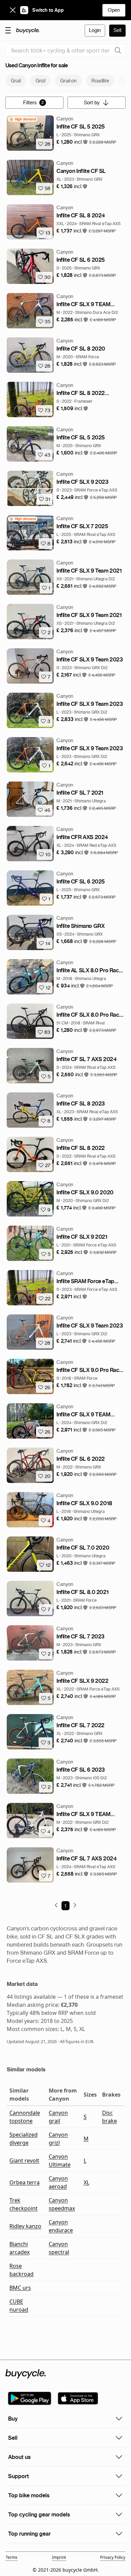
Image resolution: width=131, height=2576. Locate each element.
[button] (72, 142)
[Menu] (8, 30)
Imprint (59, 2557)
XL (86, 2182)
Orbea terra (25, 2182)
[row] (23, 119)
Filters (34, 103)
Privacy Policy (113, 2557)
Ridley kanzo (25, 2226)
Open (114, 10)
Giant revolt (24, 2161)
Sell (117, 30)
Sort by (92, 103)
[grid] (23, 119)
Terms (12, 2557)
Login (95, 30)
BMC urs (20, 2288)
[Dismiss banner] (13, 10)
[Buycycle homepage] (28, 31)
